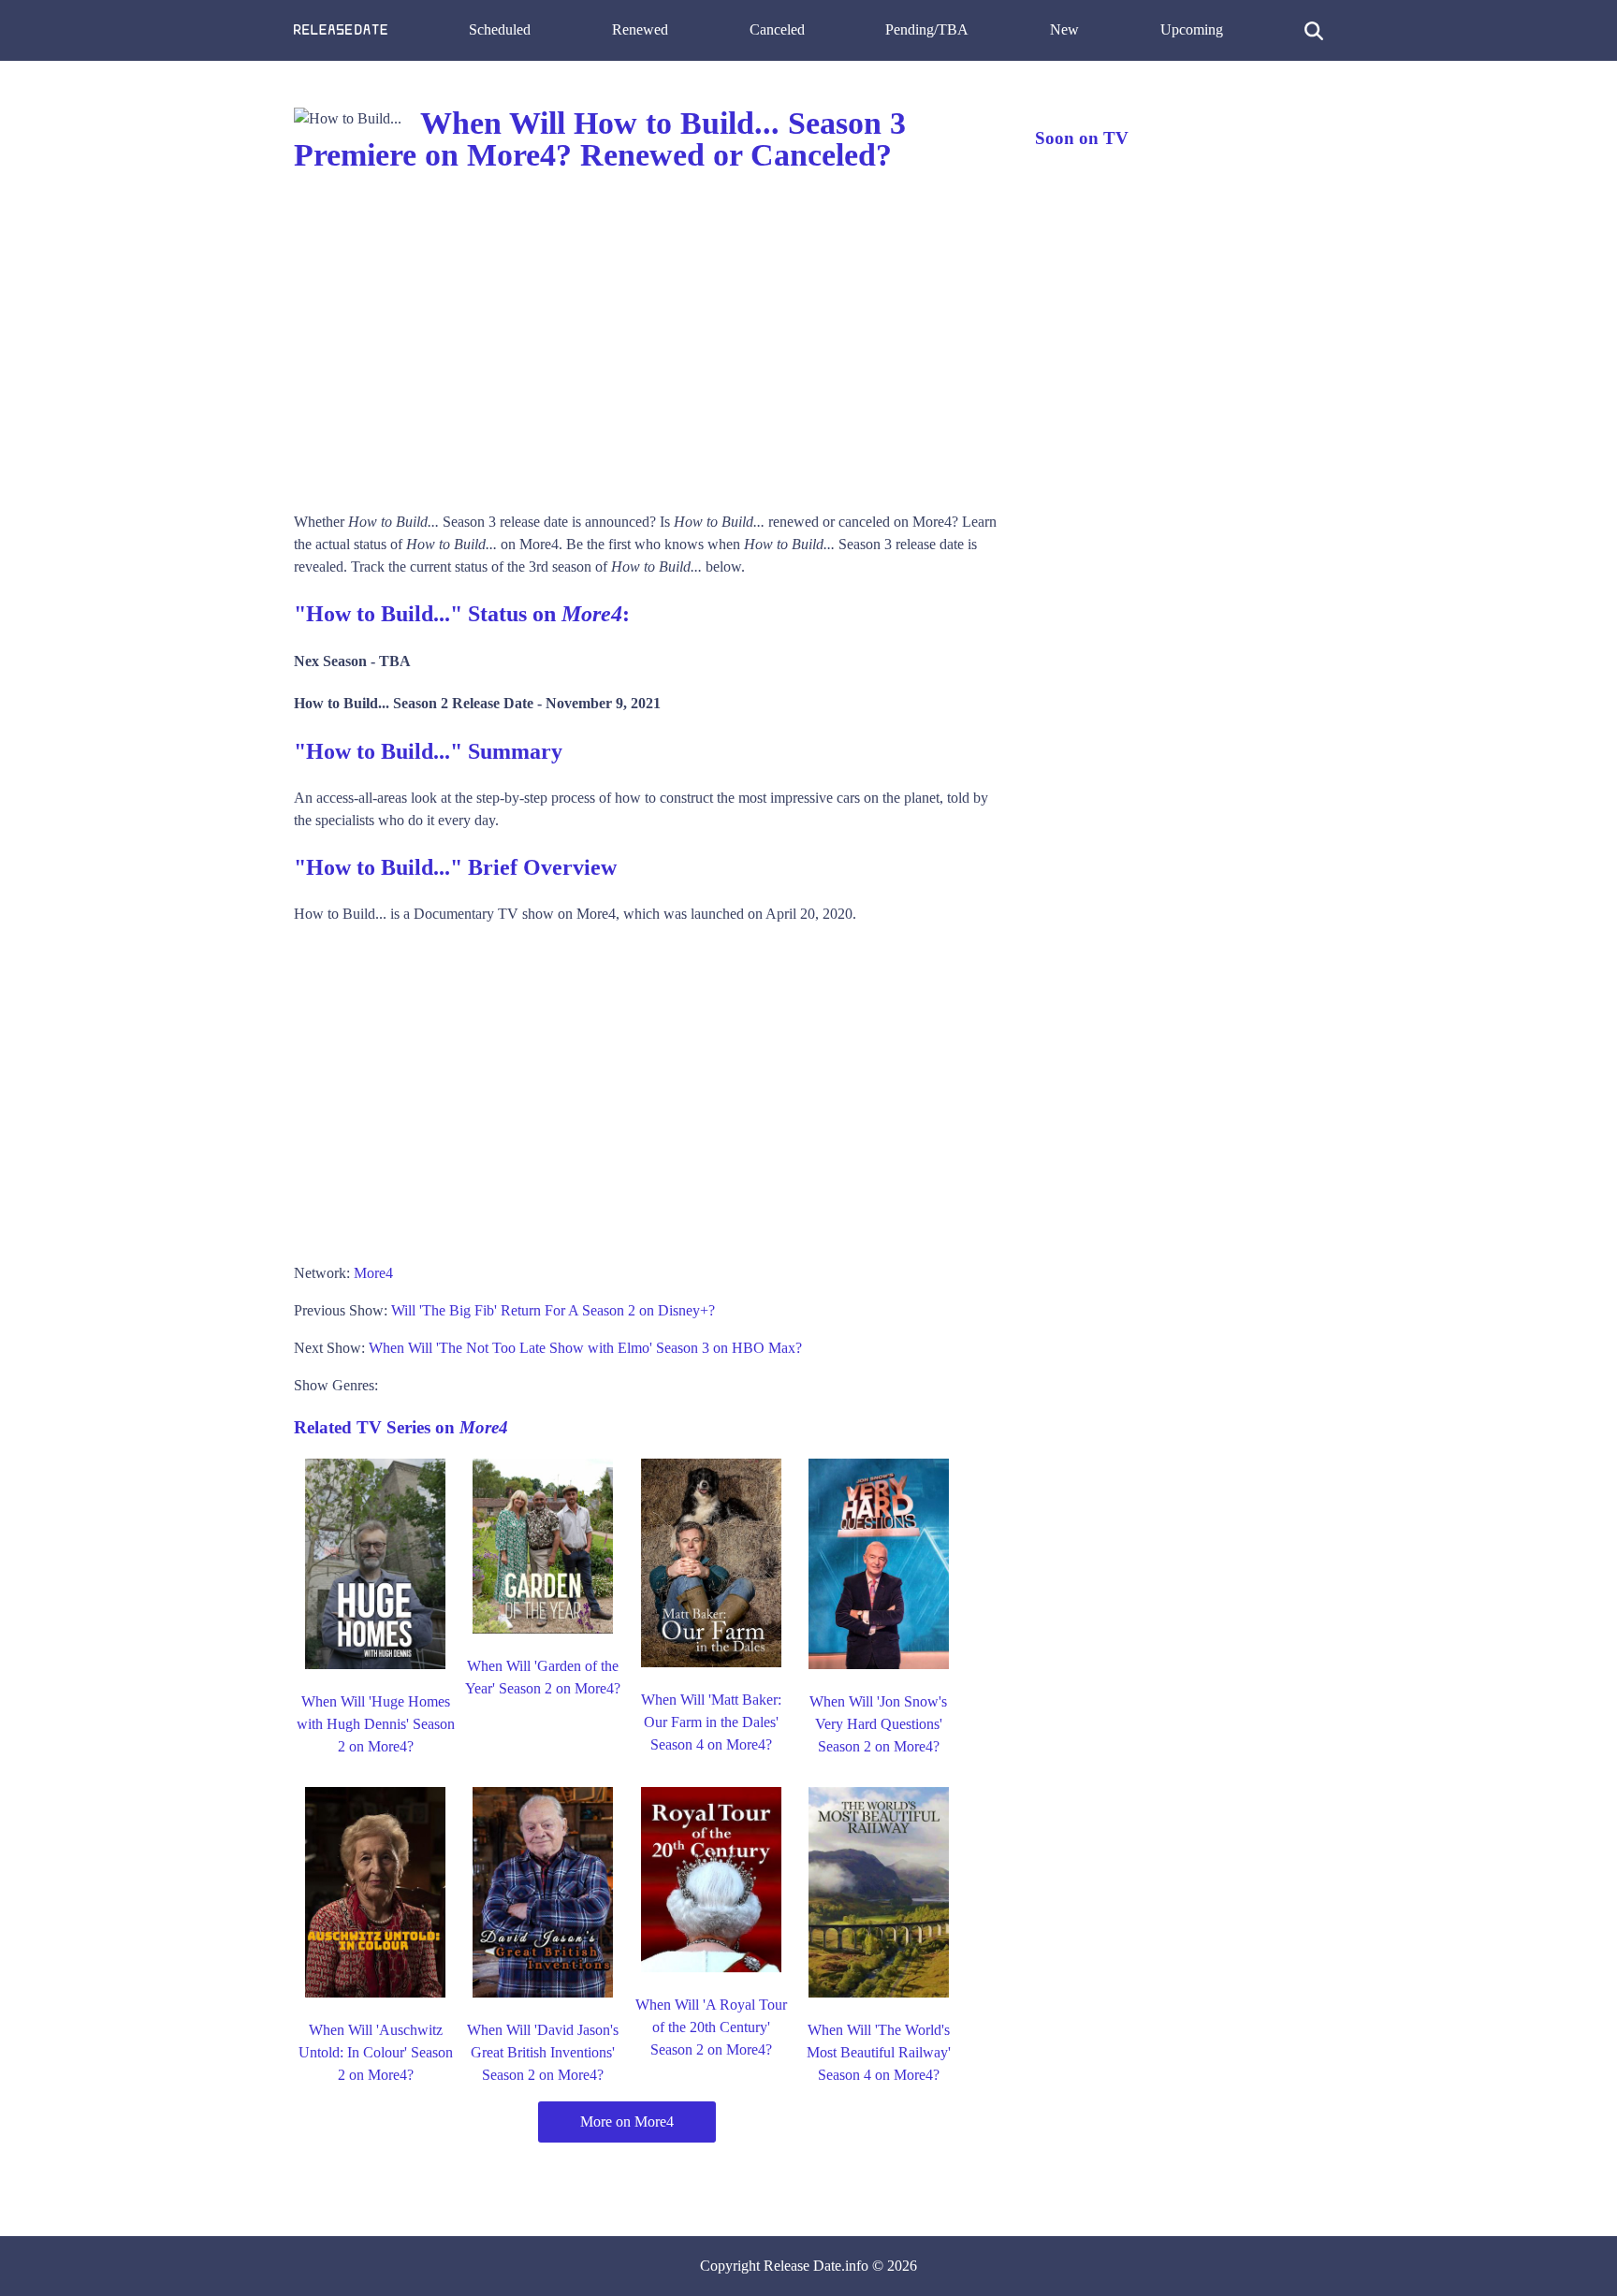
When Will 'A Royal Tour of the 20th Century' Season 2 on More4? (711, 2027)
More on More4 (627, 2122)
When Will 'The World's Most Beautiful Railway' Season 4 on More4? (879, 2052)
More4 (373, 1273)
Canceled (777, 29)
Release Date (802, 2266)
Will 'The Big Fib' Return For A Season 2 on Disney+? (553, 1310)
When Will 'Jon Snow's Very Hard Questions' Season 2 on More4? (878, 1724)
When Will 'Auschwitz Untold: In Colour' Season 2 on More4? (376, 2052)
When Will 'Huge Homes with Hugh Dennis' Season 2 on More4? (376, 1724)
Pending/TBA (927, 29)
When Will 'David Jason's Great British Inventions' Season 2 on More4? (543, 2052)
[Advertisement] (646, 342)
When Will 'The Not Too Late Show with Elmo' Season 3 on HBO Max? (585, 1348)
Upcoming (1192, 29)
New (1064, 29)
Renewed (640, 29)
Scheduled (500, 29)
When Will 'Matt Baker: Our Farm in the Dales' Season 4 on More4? (711, 1722)
